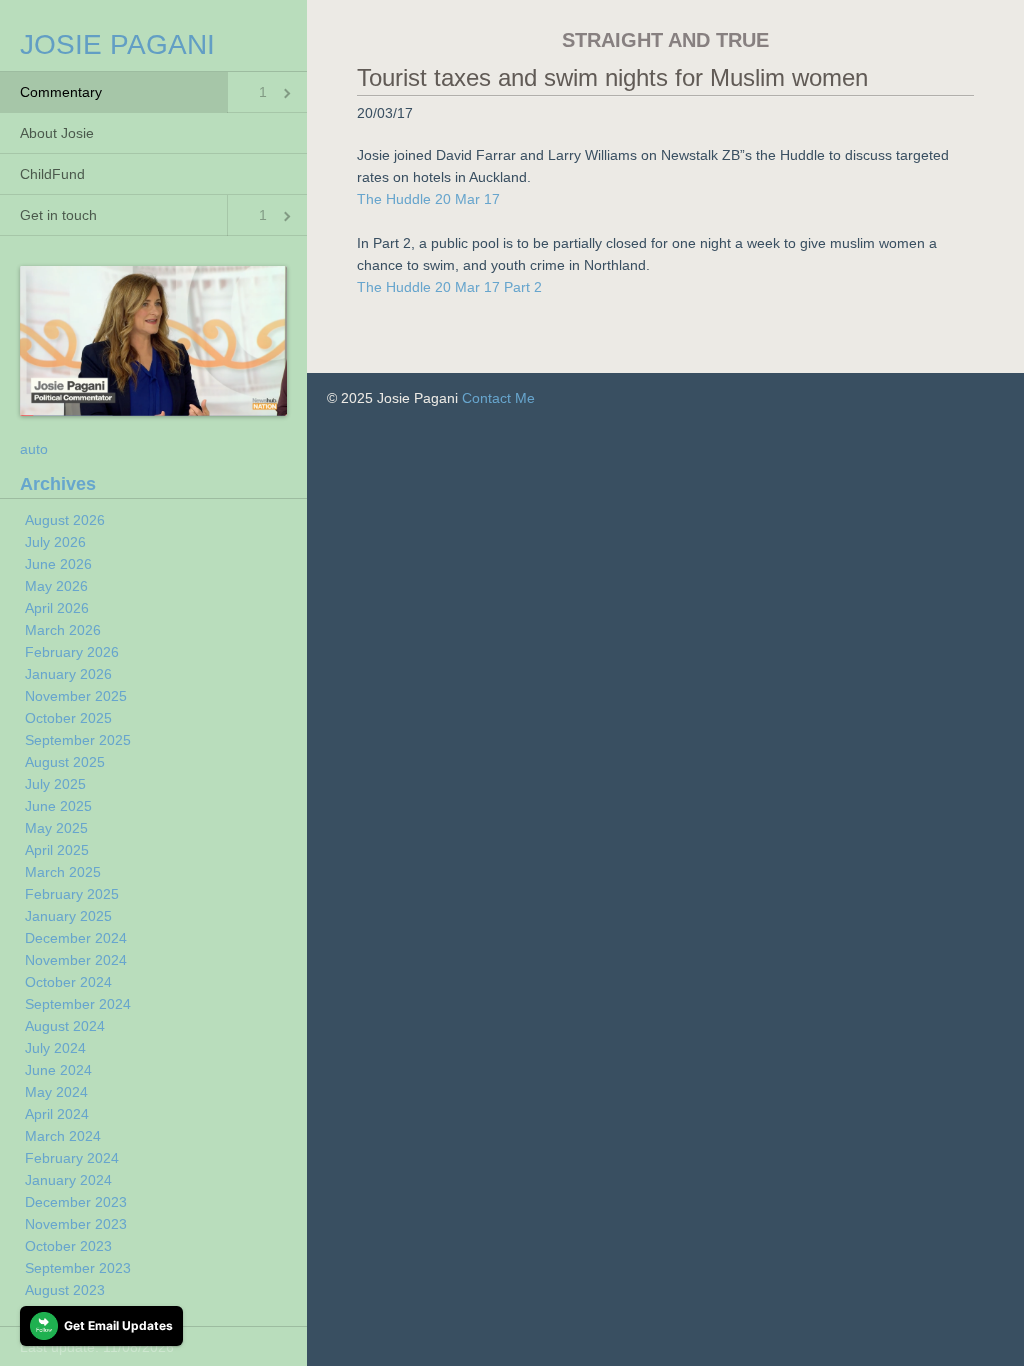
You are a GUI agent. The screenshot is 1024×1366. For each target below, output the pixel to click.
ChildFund (52, 174)
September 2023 (78, 1268)
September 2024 (78, 1004)
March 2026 (63, 630)
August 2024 (65, 1026)
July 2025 (55, 784)
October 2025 (68, 718)
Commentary (61, 92)
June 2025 (58, 806)
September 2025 (78, 740)
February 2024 (72, 1158)
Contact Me (498, 398)
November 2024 (76, 960)
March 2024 (63, 1136)
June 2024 (58, 1070)
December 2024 (76, 938)
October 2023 (68, 1246)
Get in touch (58, 215)
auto (34, 449)
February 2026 (72, 652)
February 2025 (72, 894)
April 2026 (57, 608)
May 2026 (56, 586)
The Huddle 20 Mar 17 (428, 199)
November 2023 (76, 1224)
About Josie (57, 133)
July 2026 (55, 542)
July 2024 (55, 1048)
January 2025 (68, 916)
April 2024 (57, 1114)
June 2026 (58, 564)
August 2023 (65, 1290)
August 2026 (65, 520)
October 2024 (68, 982)
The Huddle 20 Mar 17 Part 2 (449, 287)
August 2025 (65, 762)
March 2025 (63, 872)
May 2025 (56, 828)
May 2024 (56, 1092)
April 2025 (57, 850)
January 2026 (68, 674)
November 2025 (76, 696)
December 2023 (76, 1202)
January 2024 (68, 1180)
